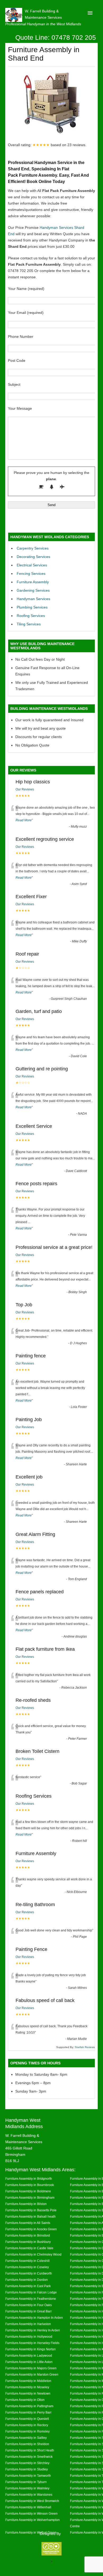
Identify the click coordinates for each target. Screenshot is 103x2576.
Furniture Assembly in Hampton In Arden (34, 2318)
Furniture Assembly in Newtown (28, 2393)
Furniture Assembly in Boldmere (28, 2191)
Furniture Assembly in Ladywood (29, 2355)
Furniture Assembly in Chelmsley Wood (33, 2254)
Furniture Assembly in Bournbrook (30, 2185)
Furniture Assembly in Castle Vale (29, 2248)
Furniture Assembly (33, 582)
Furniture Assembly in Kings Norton (31, 2349)
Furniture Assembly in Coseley (27, 2267)
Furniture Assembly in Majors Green (31, 2368)
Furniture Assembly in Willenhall (28, 2507)
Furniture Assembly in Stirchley (27, 2463)
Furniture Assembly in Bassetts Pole (31, 2210)
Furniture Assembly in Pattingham (29, 2406)
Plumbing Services (32, 607)
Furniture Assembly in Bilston (26, 2204)
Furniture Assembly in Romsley (27, 2431)
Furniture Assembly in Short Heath (30, 2450)
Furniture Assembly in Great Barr (29, 2311)
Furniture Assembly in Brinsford (28, 2235)
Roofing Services (31, 616)
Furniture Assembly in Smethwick (29, 2457)
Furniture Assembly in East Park (28, 2286)
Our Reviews (25, 789)
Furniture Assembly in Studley (27, 2469)
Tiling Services (29, 624)
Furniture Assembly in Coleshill (27, 2261)
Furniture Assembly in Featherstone (31, 2299)
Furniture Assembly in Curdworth (29, 2273)
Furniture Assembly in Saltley (26, 2438)
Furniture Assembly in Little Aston (29, 2362)
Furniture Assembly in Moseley (27, 2387)
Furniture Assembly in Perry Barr (28, 2412)
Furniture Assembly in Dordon (27, 2280)
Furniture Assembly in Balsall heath (31, 2216)
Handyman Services (33, 599)
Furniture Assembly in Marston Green (32, 2374)
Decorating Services (33, 557)
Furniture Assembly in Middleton (28, 2381)
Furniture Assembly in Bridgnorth (29, 2179)
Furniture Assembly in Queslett (27, 2419)
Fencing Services (31, 573)
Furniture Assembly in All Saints (28, 2223)
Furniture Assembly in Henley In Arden (33, 2330)
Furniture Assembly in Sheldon (27, 2444)
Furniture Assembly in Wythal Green (31, 2532)
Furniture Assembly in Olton (25, 2400)
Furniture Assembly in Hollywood (29, 2337)
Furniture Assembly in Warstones (29, 2495)
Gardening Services (33, 590)
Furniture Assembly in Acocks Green (31, 2229)
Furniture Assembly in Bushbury (28, 2242)
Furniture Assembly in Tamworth (28, 2476)
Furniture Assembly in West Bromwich (32, 2501)
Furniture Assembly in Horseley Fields (32, 2343)
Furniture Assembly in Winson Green (31, 2513)
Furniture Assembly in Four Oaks (29, 2305)
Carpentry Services (33, 548)
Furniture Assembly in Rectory (27, 2425)
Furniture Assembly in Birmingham (30, 2197)
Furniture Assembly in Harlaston (28, 2324)
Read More (24, 820)
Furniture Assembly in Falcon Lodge (31, 2292)
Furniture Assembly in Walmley (27, 2488)
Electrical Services (32, 565)
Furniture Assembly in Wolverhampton (32, 2520)
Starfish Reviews (85, 2047)
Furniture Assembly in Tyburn (26, 2482)
